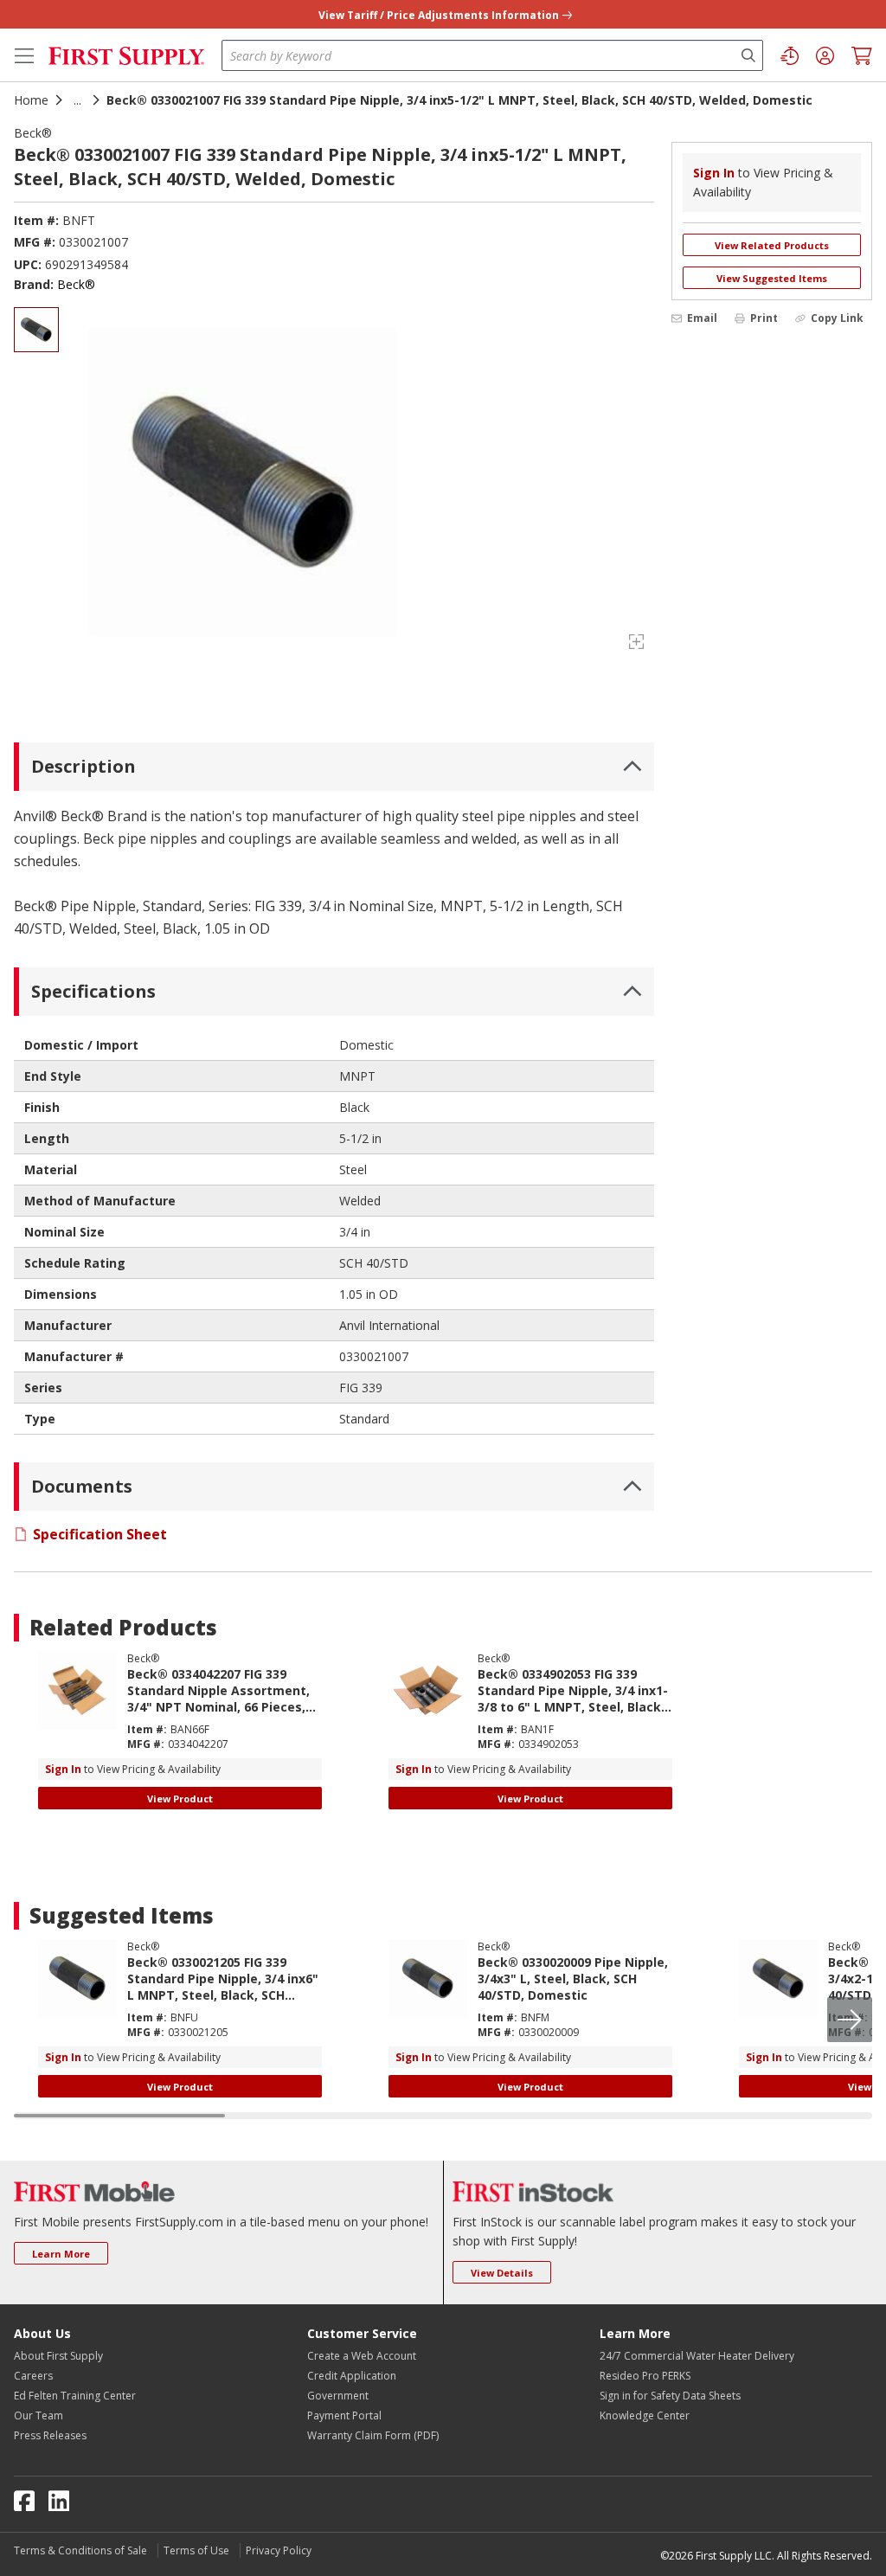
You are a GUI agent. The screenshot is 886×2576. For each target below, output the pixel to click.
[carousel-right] (850, 2020)
